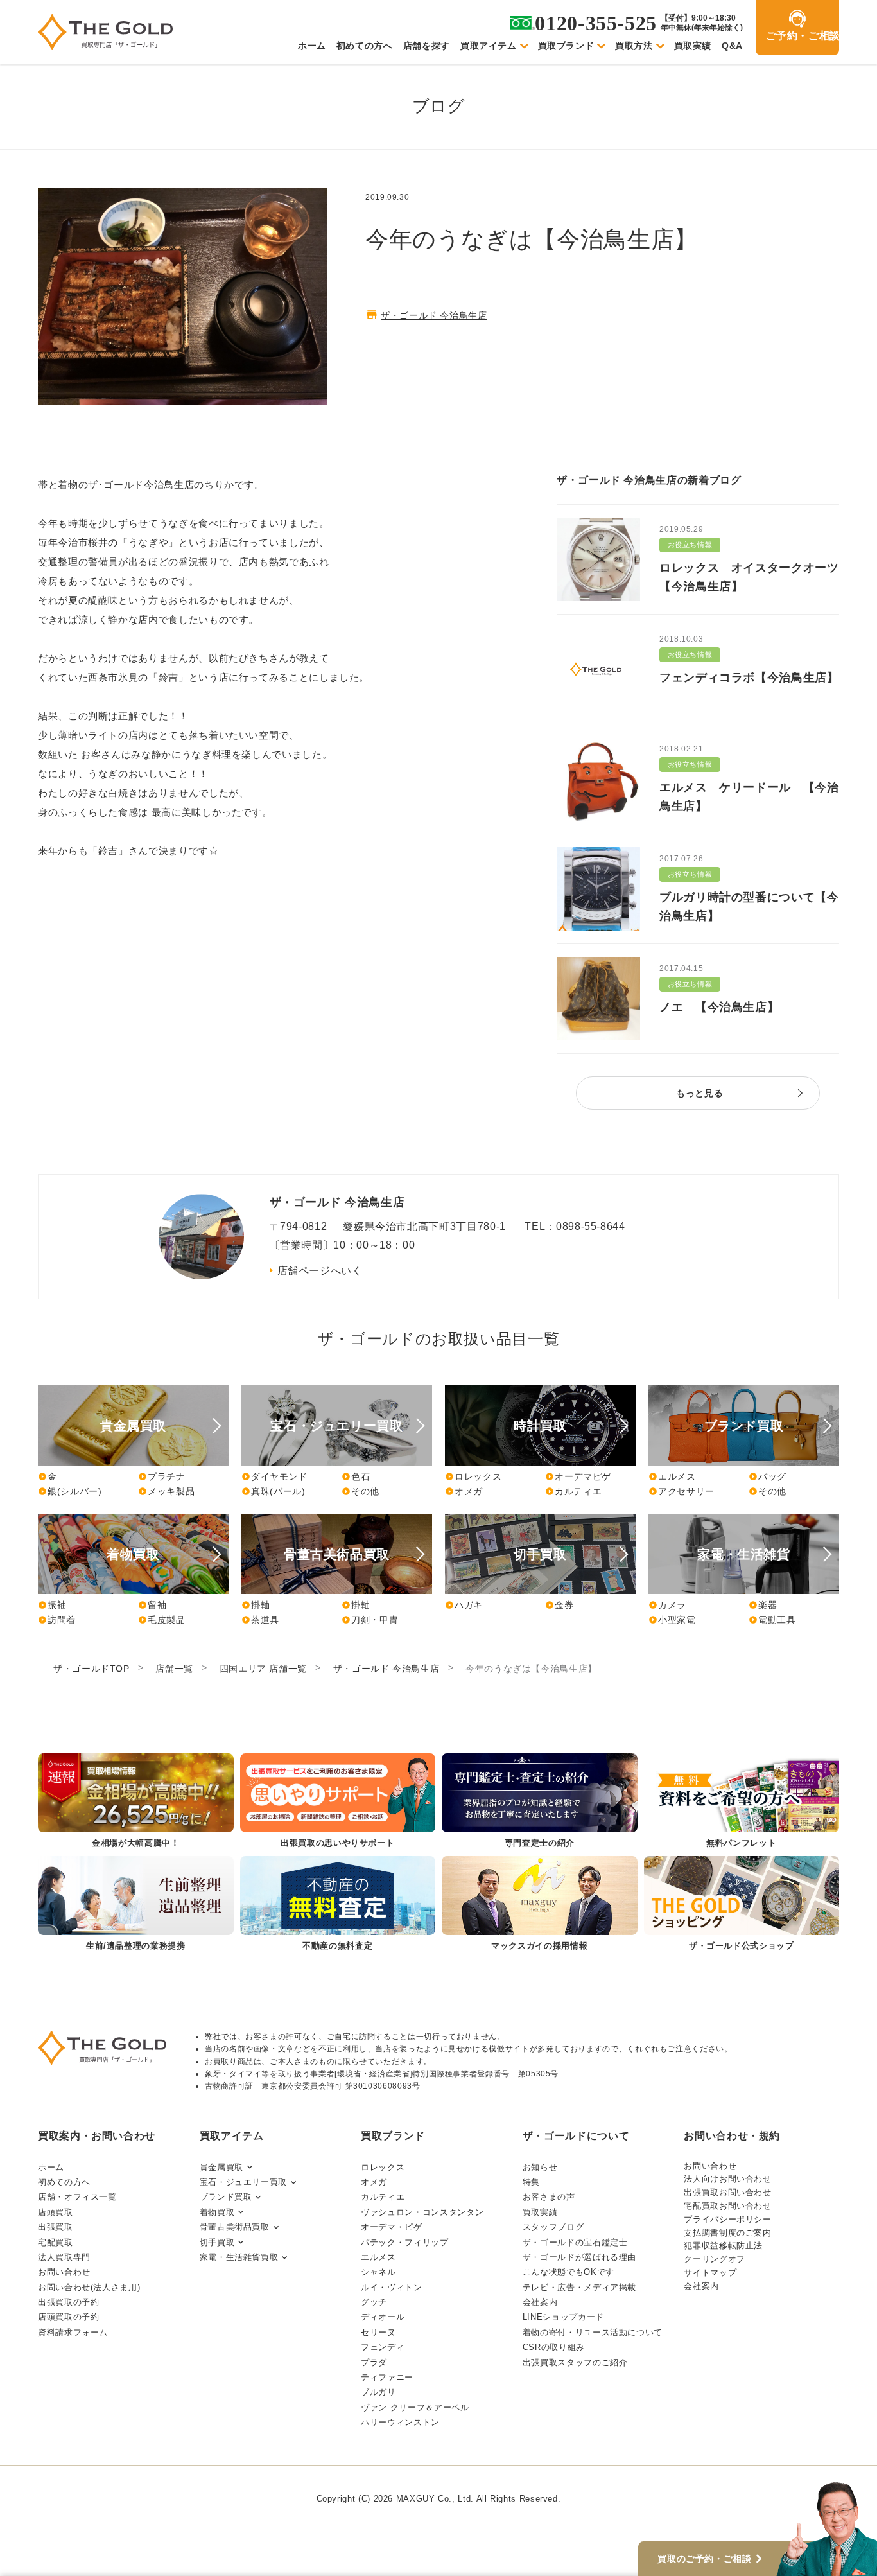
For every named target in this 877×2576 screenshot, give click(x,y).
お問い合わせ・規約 (732, 2136)
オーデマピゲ (578, 1476)
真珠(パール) (273, 1491)
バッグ (768, 1476)
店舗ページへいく (320, 1271)
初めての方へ (365, 46)
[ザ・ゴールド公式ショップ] (742, 1905)
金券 (559, 1605)
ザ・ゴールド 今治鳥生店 (434, 315)
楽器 (763, 1605)
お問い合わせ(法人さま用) (89, 2287)
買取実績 (693, 46)
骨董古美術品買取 (235, 2227)
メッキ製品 (166, 1491)
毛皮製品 (162, 1620)
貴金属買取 (221, 2167)
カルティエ (573, 1491)
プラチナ (162, 1476)
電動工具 (772, 1620)
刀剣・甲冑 (370, 1620)
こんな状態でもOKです (569, 2272)
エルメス (672, 1476)
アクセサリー (682, 1491)
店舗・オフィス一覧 (77, 2197)
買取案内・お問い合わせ (97, 2136)
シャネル (378, 2272)
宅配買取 (56, 2242)
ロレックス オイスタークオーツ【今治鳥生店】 (749, 577)
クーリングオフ (714, 2259)
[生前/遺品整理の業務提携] (136, 1905)
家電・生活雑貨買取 (239, 2257)
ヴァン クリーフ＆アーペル (415, 2407)
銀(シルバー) (70, 1491)
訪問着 (57, 1620)
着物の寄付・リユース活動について (593, 2332)
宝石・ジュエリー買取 (243, 2182)
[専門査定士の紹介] (540, 1802)
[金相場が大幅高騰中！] (136, 1802)
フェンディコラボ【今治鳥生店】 (749, 678)
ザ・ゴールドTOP (91, 1669)
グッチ (374, 2302)
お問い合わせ (64, 2272)
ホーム (312, 46)
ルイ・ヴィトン (391, 2287)
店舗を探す (427, 46)
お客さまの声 (549, 2197)
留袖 (152, 1605)
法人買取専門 (64, 2257)
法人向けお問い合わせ (727, 2179)
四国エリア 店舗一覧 (263, 1669)
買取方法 (634, 46)
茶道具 (260, 1620)
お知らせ (540, 2167)
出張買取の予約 (68, 2302)
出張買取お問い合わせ (727, 2192)
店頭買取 (56, 2212)
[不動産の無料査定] (338, 1905)
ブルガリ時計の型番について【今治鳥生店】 (749, 907)
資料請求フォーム (73, 2332)
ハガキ (464, 1605)
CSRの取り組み (554, 2347)
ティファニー (387, 2377)
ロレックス (473, 1476)
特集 (531, 2182)
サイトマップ (710, 2273)
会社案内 (540, 2302)
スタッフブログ (553, 2227)
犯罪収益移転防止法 (723, 2246)
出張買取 (56, 2227)
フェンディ (383, 2347)
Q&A (732, 46)
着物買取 (217, 2212)
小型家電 (672, 1620)
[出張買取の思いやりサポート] (338, 1802)
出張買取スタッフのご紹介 (575, 2362)
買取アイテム (489, 46)
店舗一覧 (174, 1669)
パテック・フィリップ (404, 2242)
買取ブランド (566, 46)
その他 (360, 1491)
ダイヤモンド (274, 1476)
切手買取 (217, 2242)
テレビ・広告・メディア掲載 (579, 2287)
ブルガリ (378, 2392)
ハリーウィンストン (400, 2422)
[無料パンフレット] (742, 1802)
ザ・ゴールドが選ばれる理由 (579, 2257)
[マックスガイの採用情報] (540, 1905)
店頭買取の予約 (68, 2317)
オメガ (464, 1491)
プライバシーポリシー (727, 2219)
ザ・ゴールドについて (576, 2136)
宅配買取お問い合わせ (727, 2206)
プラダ (374, 2362)
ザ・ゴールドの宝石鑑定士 (575, 2242)
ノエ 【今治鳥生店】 (719, 1007)
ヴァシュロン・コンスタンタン (422, 2212)
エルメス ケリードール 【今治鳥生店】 (749, 797)
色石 (356, 1476)
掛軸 (256, 1605)
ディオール (383, 2317)
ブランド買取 (226, 2197)
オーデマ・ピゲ (391, 2227)
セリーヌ (378, 2332)
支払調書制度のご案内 (727, 2233)
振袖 (52, 1605)
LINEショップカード (563, 2317)
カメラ (667, 1605)
